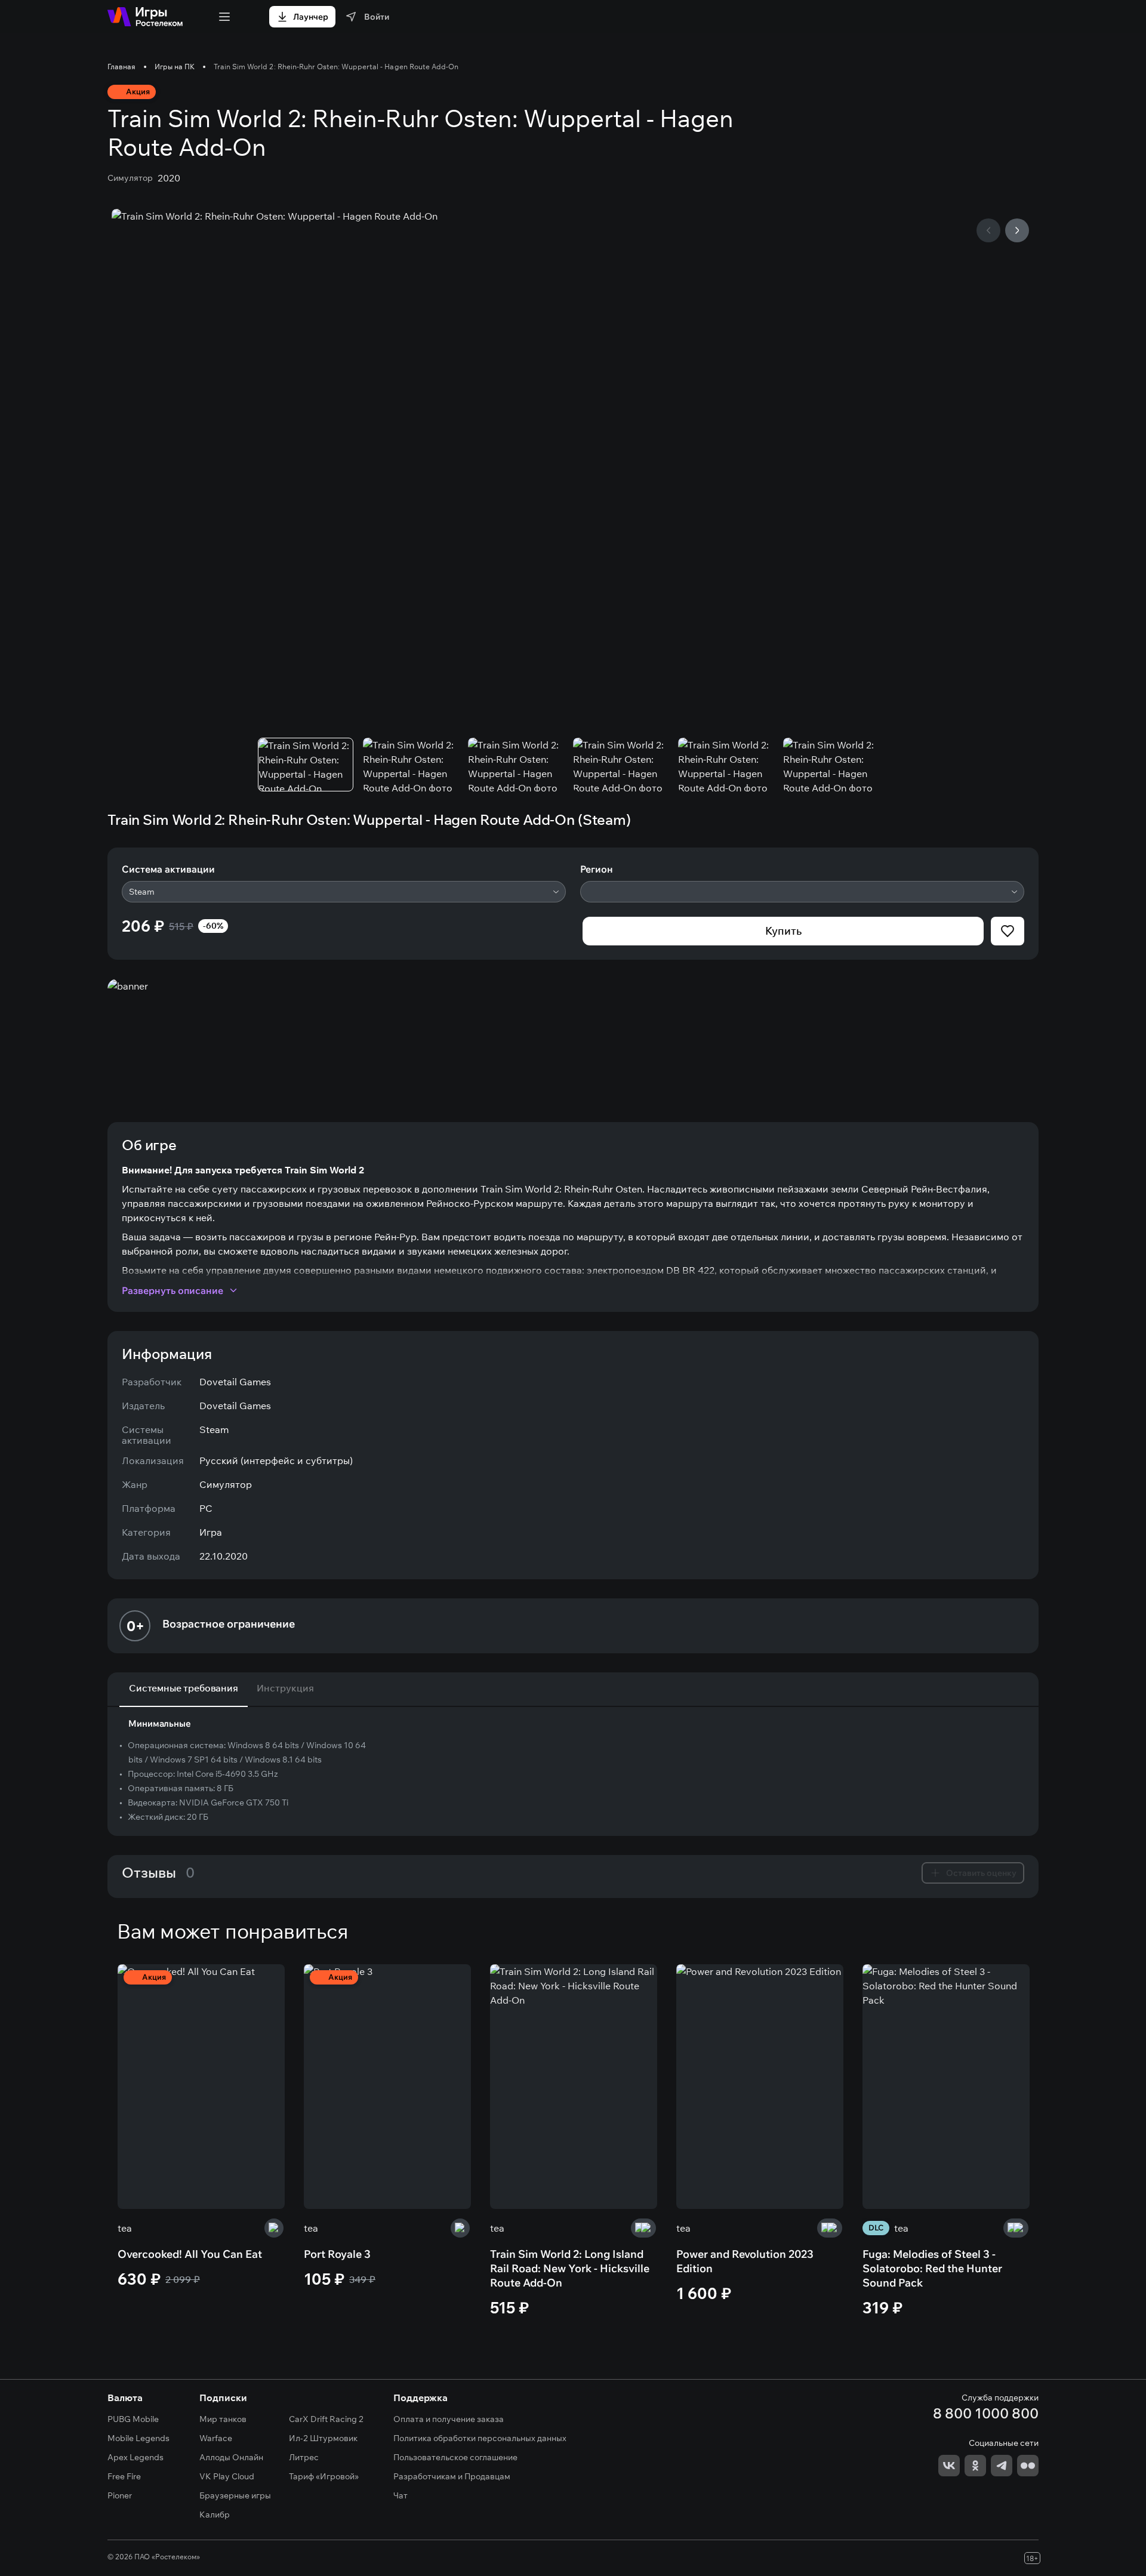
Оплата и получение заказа (449, 2419)
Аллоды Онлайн (231, 2457)
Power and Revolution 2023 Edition (745, 2261)
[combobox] (344, 892)
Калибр (215, 2515)
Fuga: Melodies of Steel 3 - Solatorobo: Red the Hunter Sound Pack (932, 2268)
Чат (401, 2495)
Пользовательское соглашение (455, 2457)
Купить (783, 931)
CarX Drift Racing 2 (326, 2419)
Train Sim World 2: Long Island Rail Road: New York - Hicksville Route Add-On (570, 2268)
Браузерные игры (235, 2495)
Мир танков (223, 2419)
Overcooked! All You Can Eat (190, 2254)
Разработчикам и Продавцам (452, 2476)
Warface (216, 2438)
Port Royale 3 (337, 2254)
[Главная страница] (145, 17)
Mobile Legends (138, 2438)
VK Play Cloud (227, 2476)
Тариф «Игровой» (324, 2476)
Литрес (304, 2457)
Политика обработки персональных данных (480, 2438)
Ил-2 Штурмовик (323, 2438)
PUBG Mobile (133, 2419)
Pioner (120, 2495)
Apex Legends (135, 2457)
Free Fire (124, 2476)
